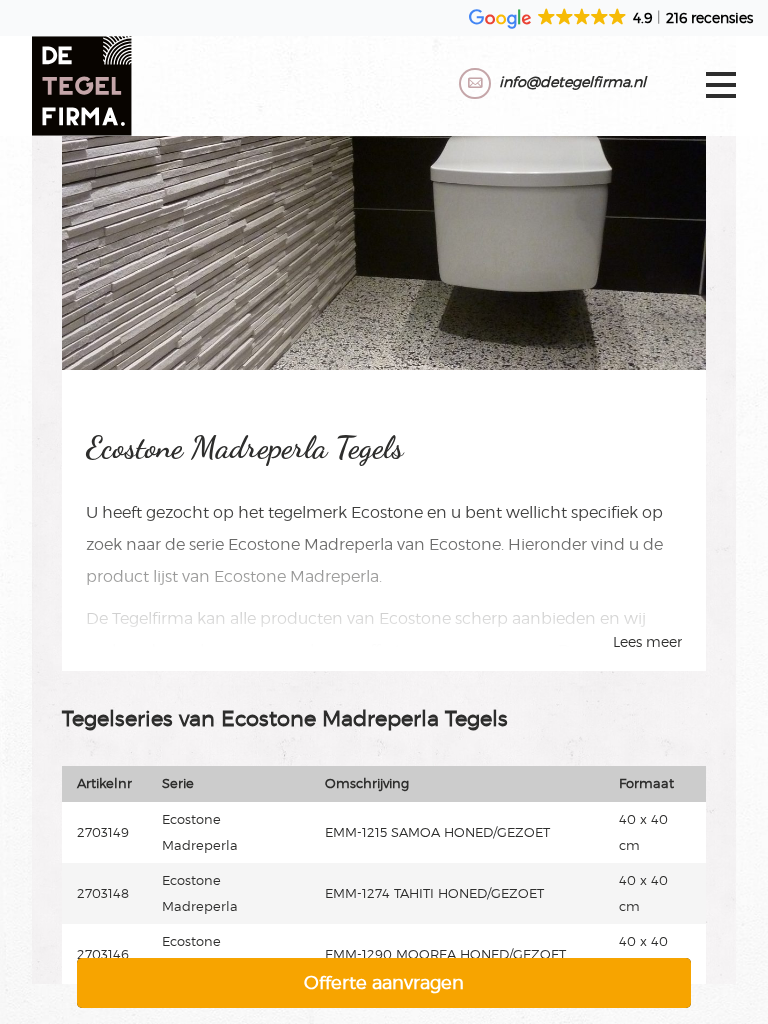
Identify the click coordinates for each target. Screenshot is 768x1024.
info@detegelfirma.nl (572, 81)
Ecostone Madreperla (310, 544)
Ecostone (387, 512)
